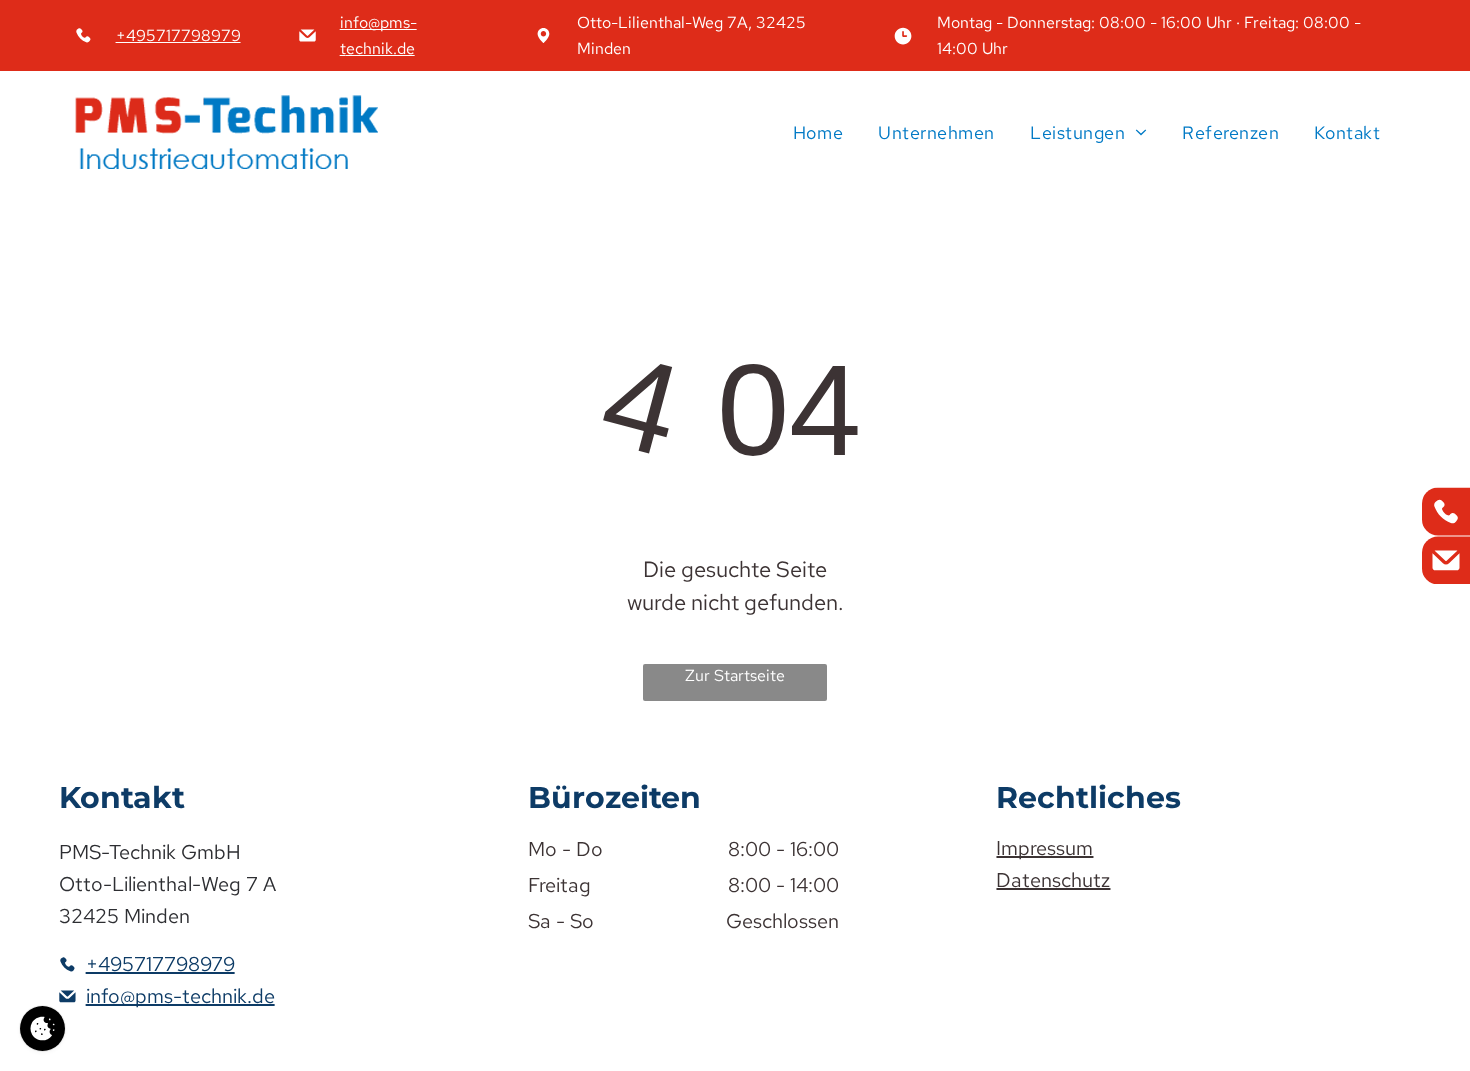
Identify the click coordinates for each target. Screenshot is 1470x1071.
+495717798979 (178, 35)
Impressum (1044, 848)
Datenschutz (1053, 880)
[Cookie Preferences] (42, 1028)
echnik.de (380, 48)
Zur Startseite (735, 675)
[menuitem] (815, 132)
